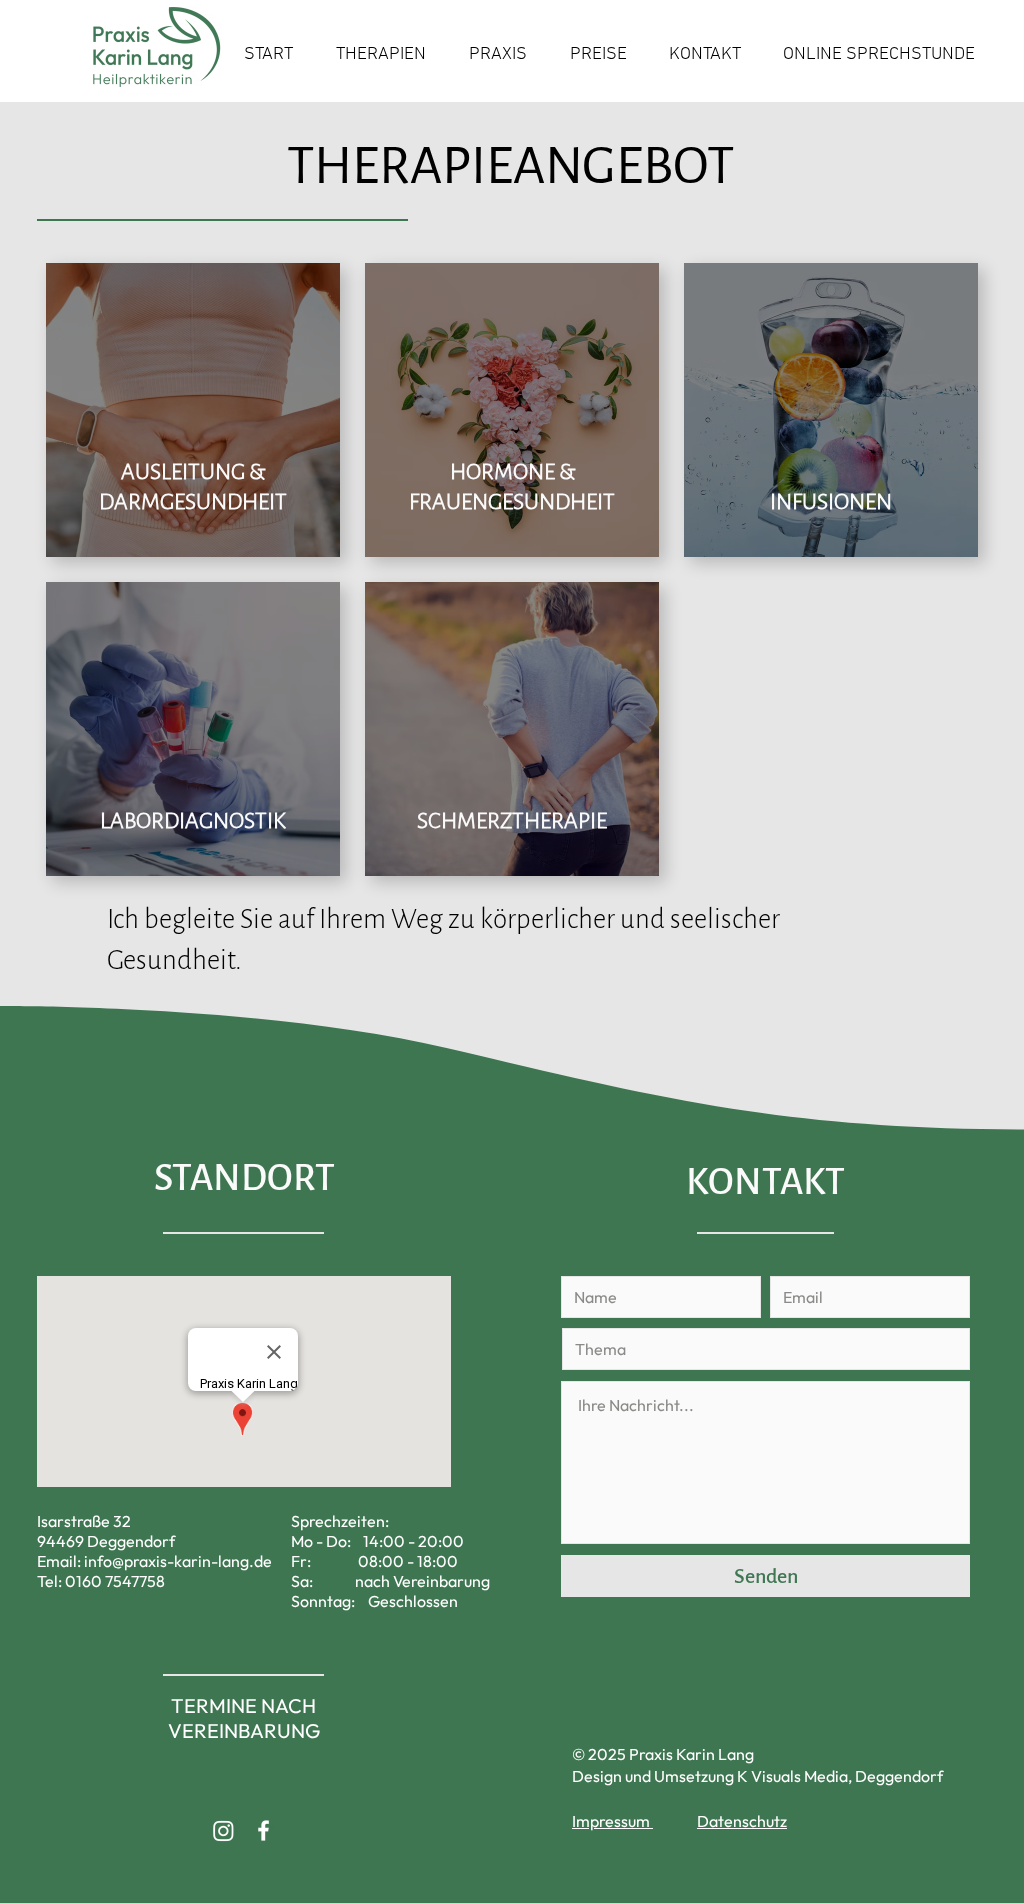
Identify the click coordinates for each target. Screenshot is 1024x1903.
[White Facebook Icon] (263, 1830)
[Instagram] (223, 1830)
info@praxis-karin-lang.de (178, 1561)
